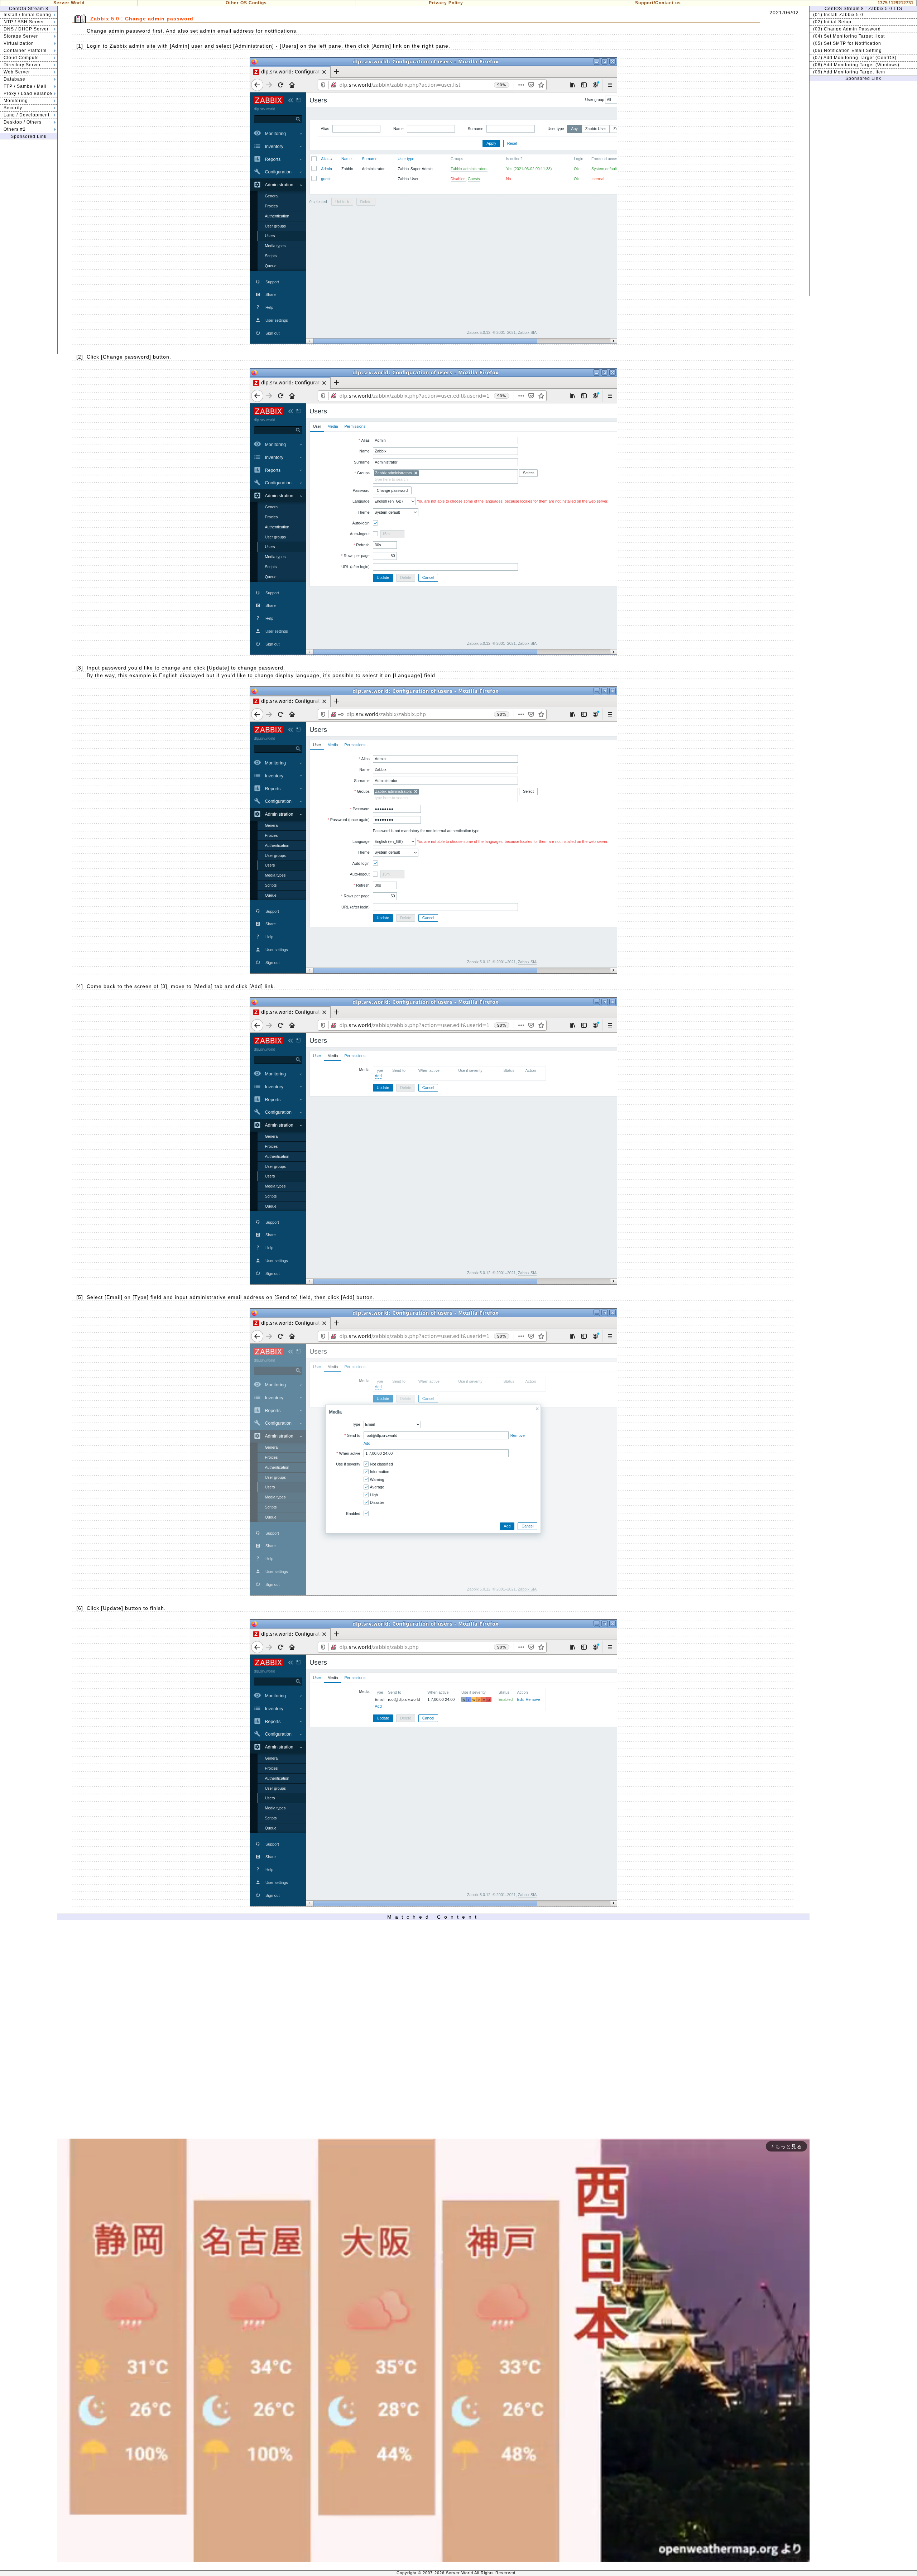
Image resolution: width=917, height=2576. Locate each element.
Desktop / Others (23, 122)
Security (13, 108)
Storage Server (21, 36)
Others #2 (15, 129)
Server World (69, 3)
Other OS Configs (246, 3)
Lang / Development (27, 115)
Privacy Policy (446, 3)
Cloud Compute (21, 58)
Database (15, 79)
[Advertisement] (29, 247)
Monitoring (16, 101)
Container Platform (25, 51)
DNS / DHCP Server (26, 29)
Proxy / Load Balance (28, 93)
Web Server (17, 72)
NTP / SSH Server (24, 22)
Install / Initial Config (27, 15)
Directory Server (22, 65)
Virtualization (19, 43)
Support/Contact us (658, 3)
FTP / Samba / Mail (25, 86)
